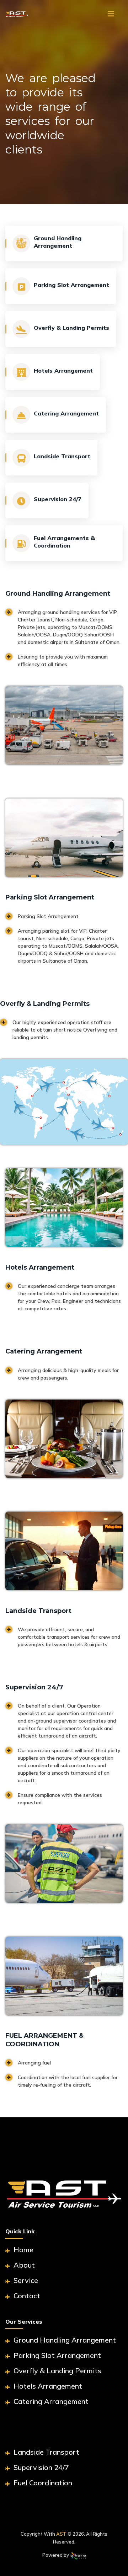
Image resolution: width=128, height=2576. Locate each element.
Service (25, 2280)
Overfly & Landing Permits (57, 2371)
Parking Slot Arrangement (56, 2355)
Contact (26, 2296)
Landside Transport (46, 2452)
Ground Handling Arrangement (64, 2340)
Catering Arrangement (50, 2401)
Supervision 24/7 (40, 2467)
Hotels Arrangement (47, 2386)
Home (23, 2250)
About (23, 2265)
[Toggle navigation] (111, 14)
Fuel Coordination (42, 2483)
